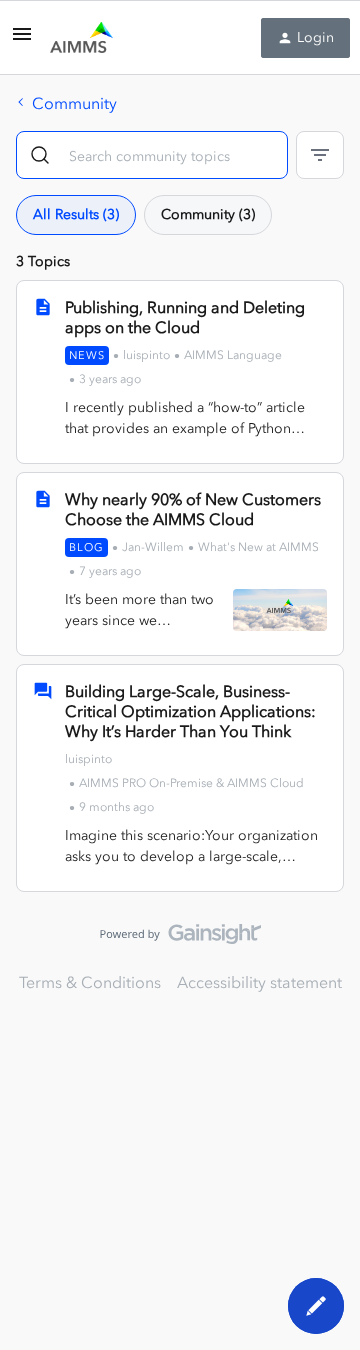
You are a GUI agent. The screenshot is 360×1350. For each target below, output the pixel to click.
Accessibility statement (259, 982)
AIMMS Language (233, 355)
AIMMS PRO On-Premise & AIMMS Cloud (191, 783)
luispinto (146, 355)
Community (74, 103)
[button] (22, 40)
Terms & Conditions (90, 982)
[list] (184, 781)
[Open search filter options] (320, 155)
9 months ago (116, 807)
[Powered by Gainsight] (180, 939)
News (87, 355)
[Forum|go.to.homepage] (81, 38)
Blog (86, 547)
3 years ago (110, 379)
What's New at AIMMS (258, 547)
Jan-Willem (153, 547)
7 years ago (110, 571)
